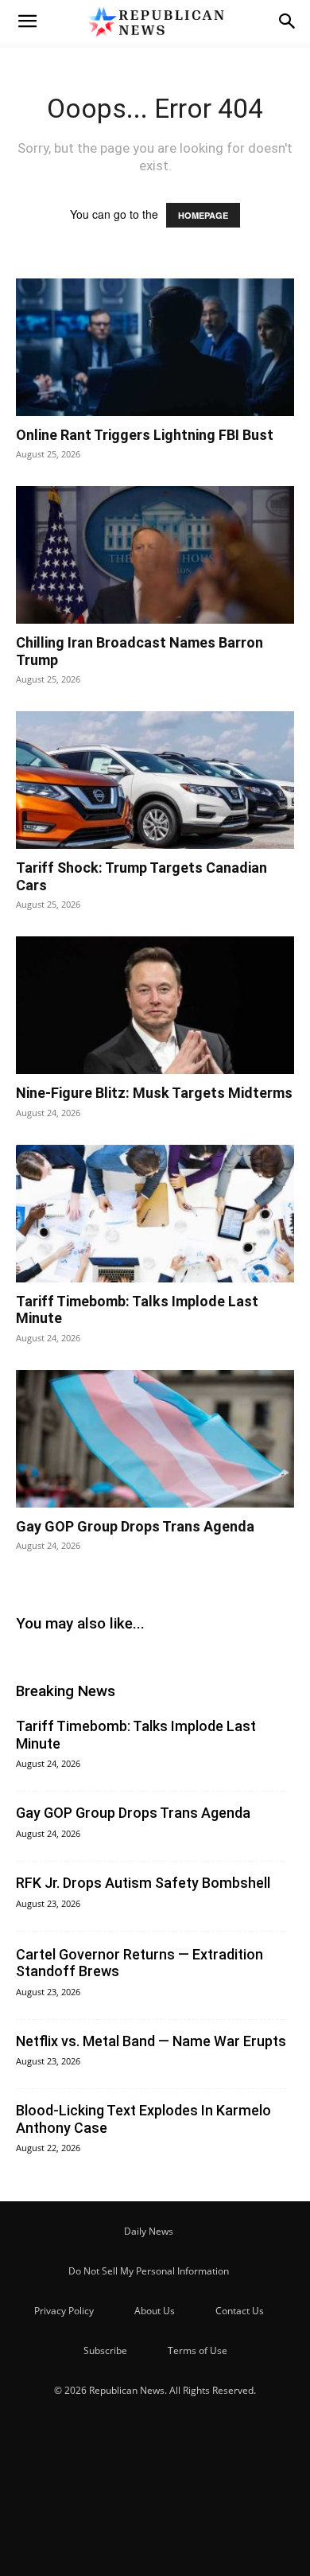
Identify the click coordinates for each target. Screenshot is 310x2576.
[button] (27, 21)
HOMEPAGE (203, 215)
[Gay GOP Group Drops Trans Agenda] (155, 1439)
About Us (155, 2311)
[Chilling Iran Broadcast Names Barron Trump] (155, 555)
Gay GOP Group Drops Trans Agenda (135, 1526)
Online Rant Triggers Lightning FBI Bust (145, 435)
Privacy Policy (64, 2311)
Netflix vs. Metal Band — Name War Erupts (151, 2041)
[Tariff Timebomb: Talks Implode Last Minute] (155, 1214)
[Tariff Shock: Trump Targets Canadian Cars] (155, 780)
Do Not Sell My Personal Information (149, 2271)
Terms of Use (198, 2350)
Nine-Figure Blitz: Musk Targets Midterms (154, 1093)
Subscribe (105, 2350)
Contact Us (240, 2311)
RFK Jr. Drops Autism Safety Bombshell (143, 1883)
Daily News (149, 2231)
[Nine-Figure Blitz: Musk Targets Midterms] (155, 1005)
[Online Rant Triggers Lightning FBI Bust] (155, 347)
